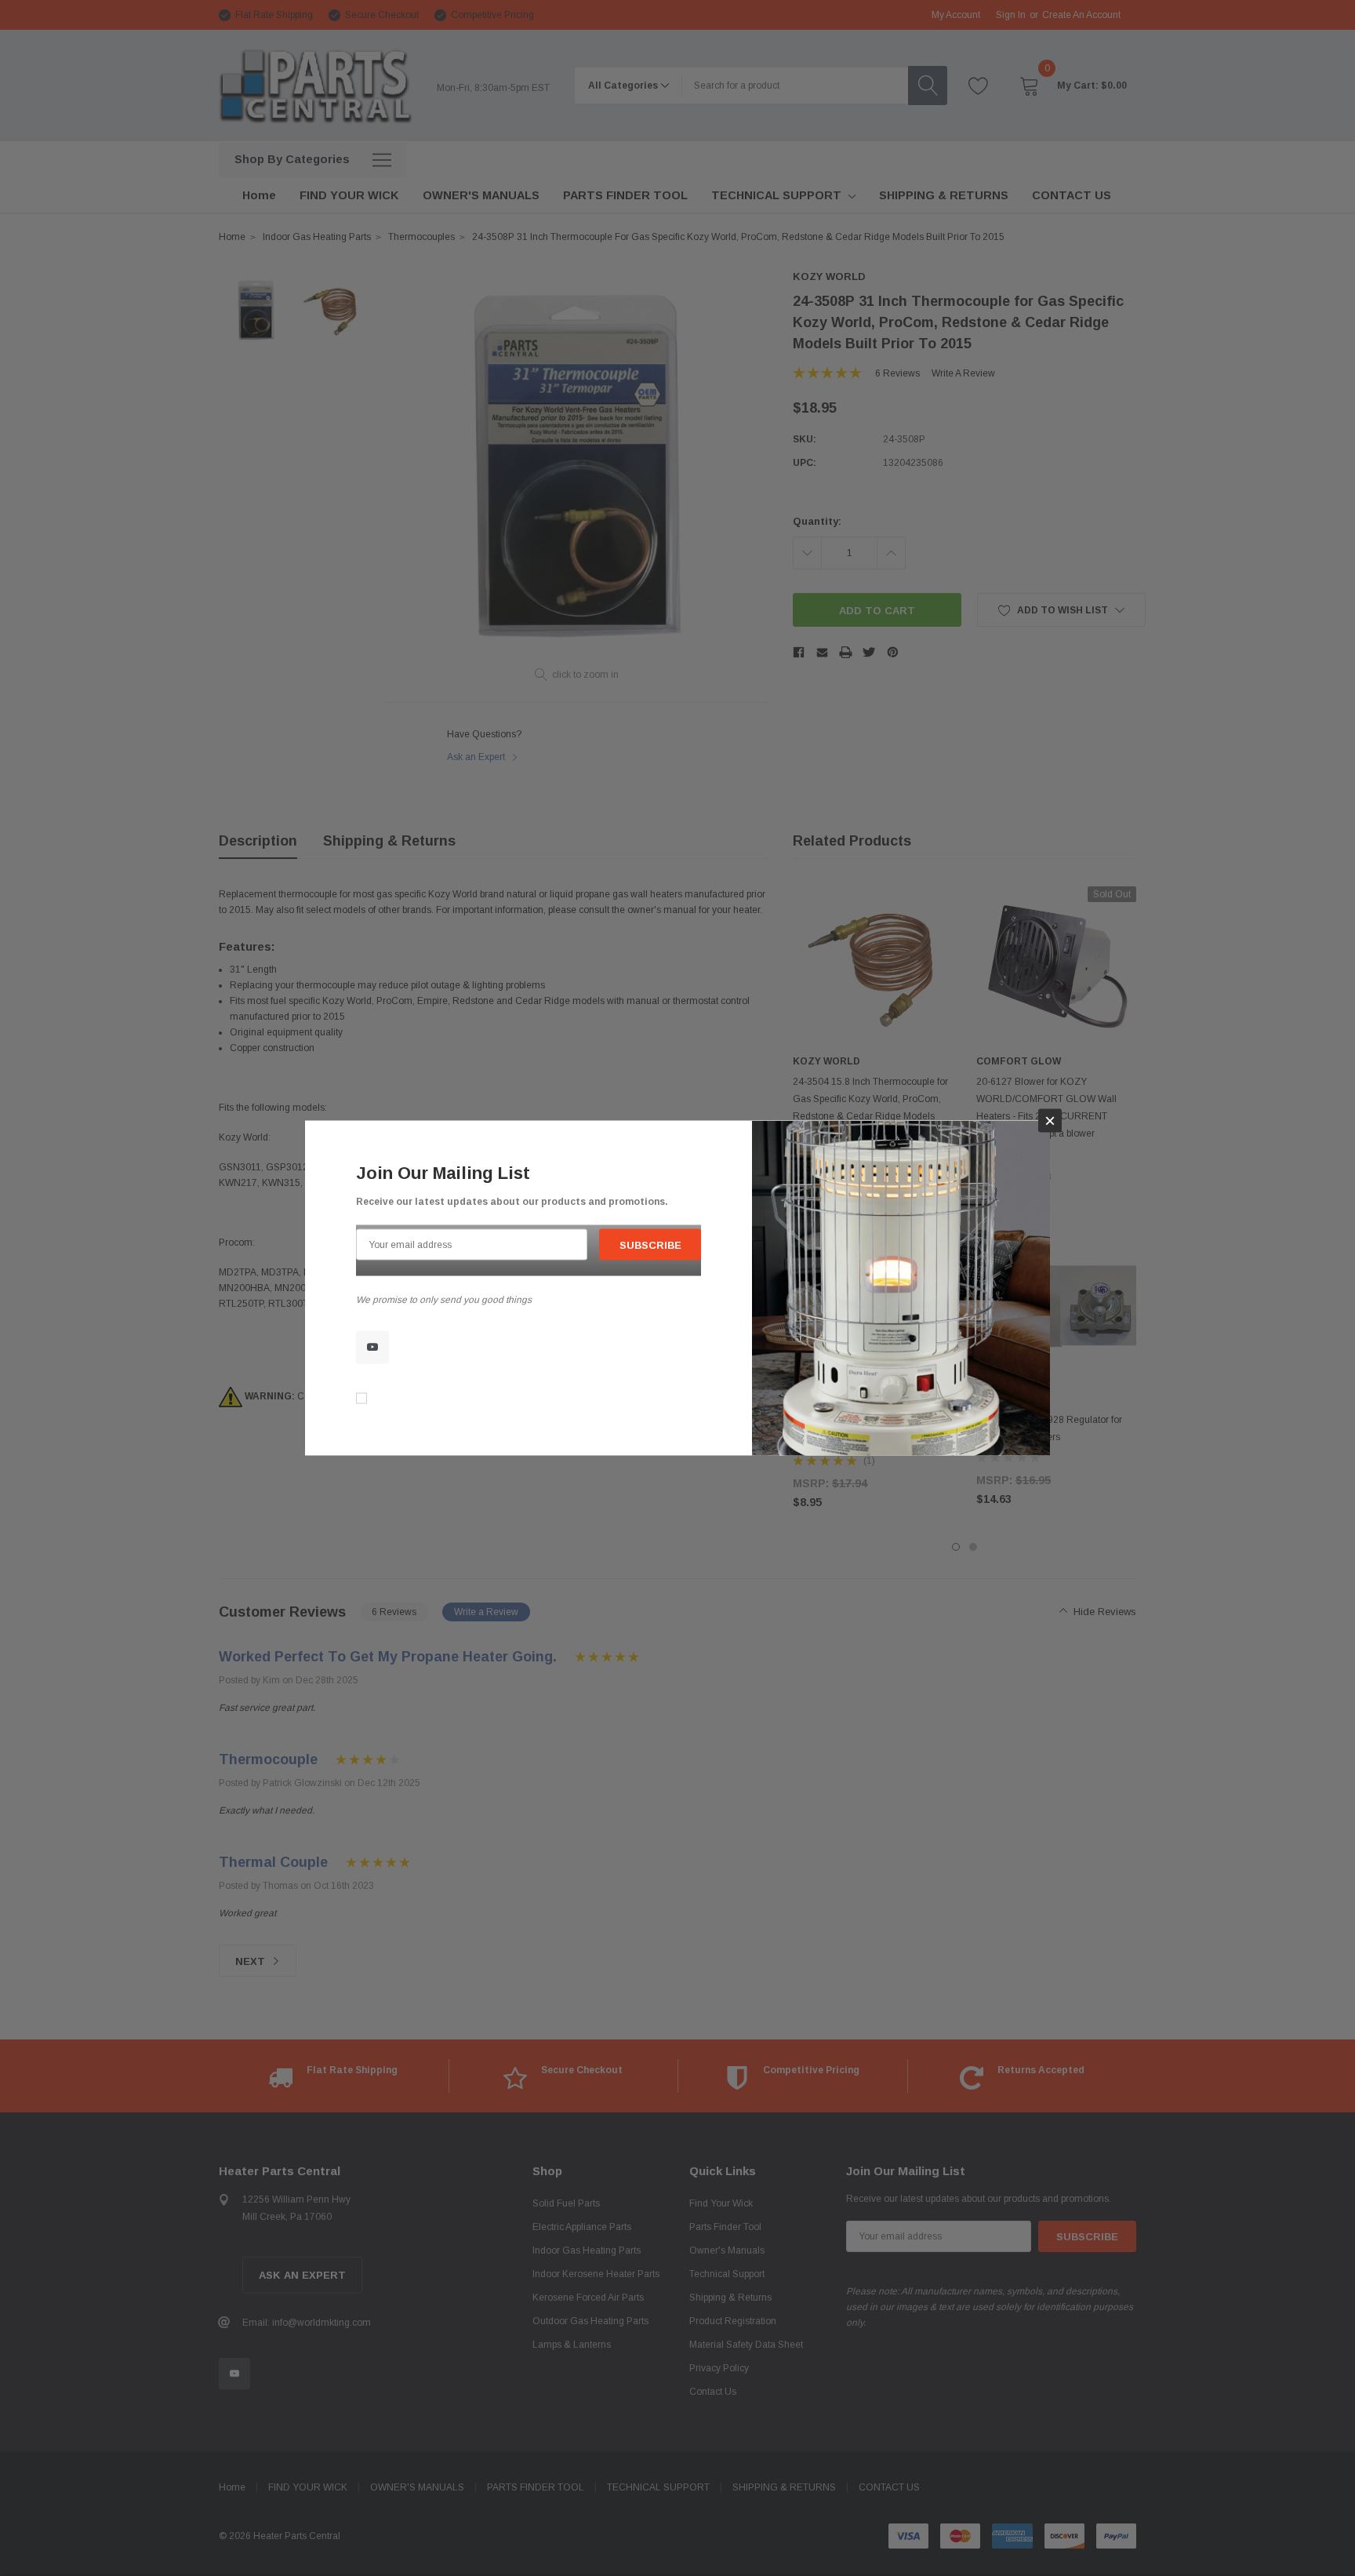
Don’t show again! (413, 1399)
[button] (1050, 1121)
